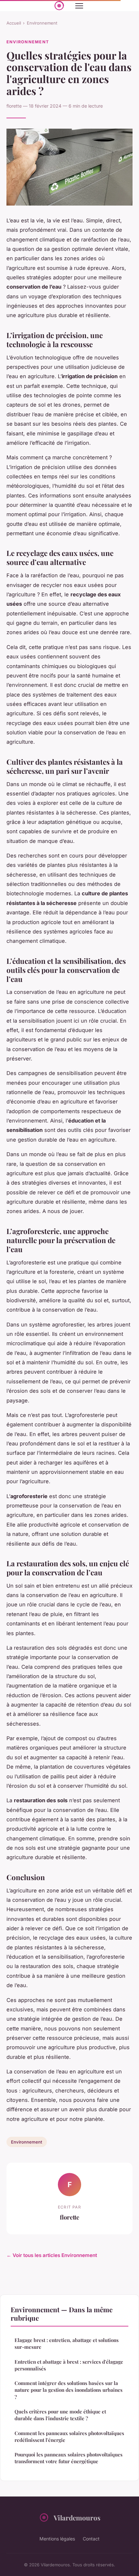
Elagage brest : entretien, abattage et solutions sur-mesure (67, 2343)
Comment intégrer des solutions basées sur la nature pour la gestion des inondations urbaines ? (69, 2390)
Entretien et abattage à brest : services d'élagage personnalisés (69, 2365)
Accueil (14, 23)
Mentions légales (57, 2539)
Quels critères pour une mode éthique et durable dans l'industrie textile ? (60, 2415)
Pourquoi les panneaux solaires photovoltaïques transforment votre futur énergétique (69, 2458)
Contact (91, 2539)
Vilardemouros (77, 2517)
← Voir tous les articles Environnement (52, 2255)
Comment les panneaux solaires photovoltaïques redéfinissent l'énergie (69, 2437)
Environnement (42, 23)
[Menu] (79, 6)
